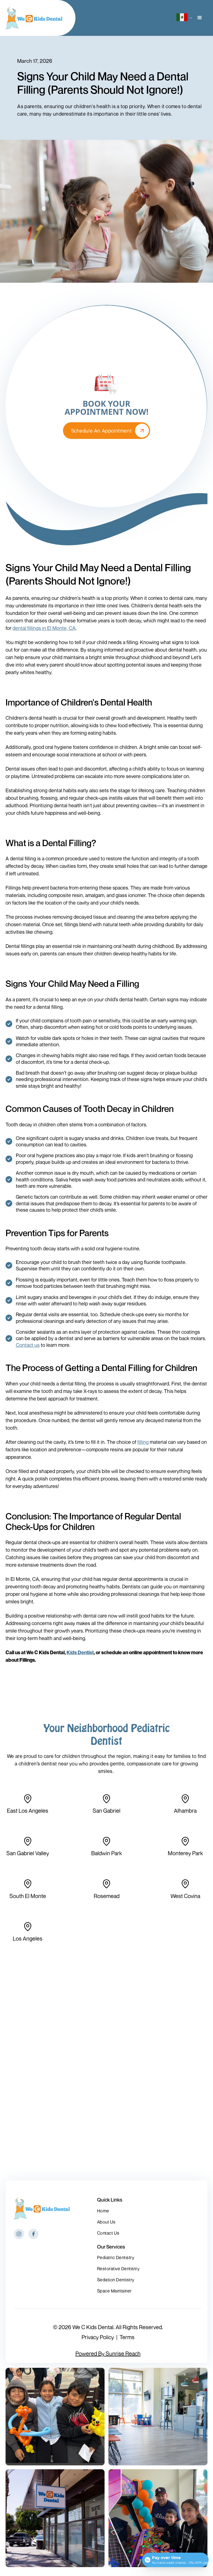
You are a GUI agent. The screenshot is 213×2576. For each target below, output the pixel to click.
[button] (181, 18)
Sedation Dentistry (116, 2280)
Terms (127, 2337)
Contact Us (108, 2233)
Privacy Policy (98, 2337)
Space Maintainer (114, 2291)
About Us (106, 2222)
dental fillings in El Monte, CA (44, 628)
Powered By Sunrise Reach (108, 2354)
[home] (34, 18)
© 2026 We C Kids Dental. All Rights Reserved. (108, 2327)
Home (103, 2211)
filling (143, 1442)
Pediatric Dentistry (116, 2257)
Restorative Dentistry (118, 2269)
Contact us (28, 1345)
